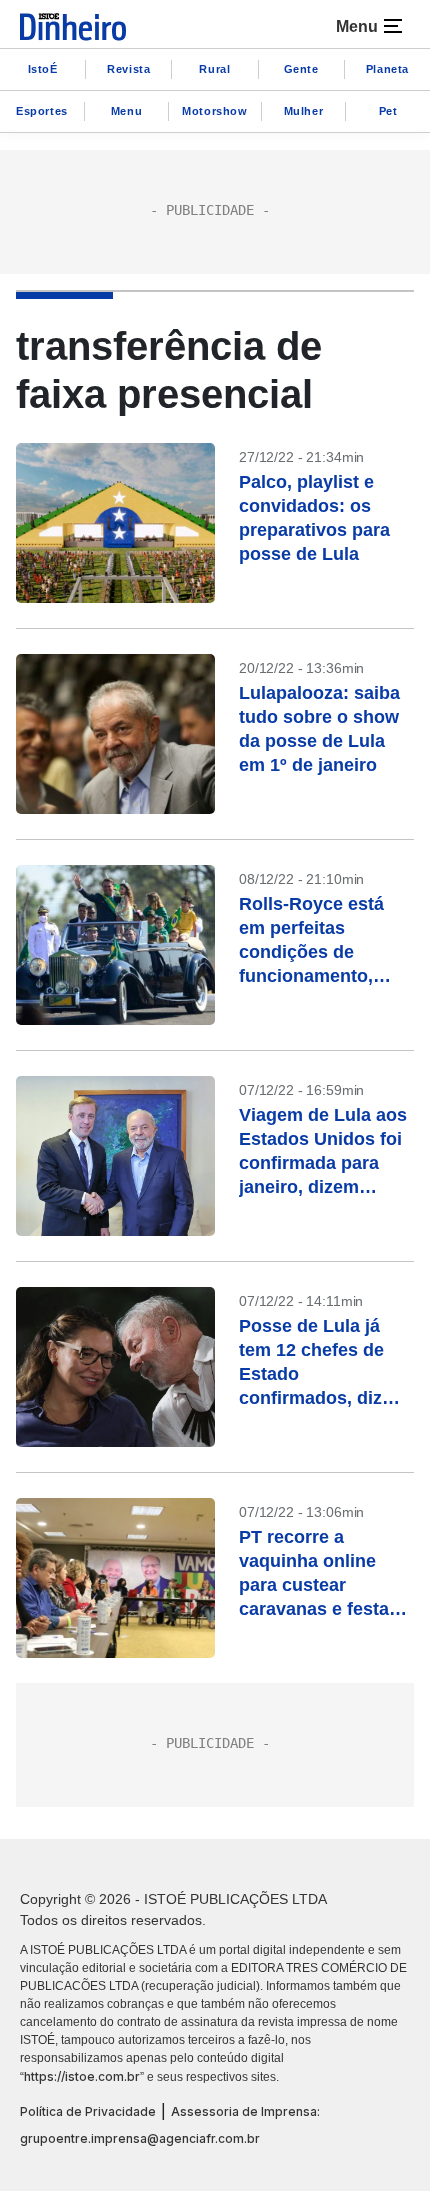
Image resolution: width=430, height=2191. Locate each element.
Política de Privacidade (88, 2111)
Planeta (387, 69)
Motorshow (214, 111)
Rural (214, 69)
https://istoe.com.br (82, 2076)
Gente (301, 69)
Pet (388, 111)
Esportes (42, 111)
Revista (128, 69)
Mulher (304, 111)
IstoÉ (43, 69)
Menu (126, 111)
